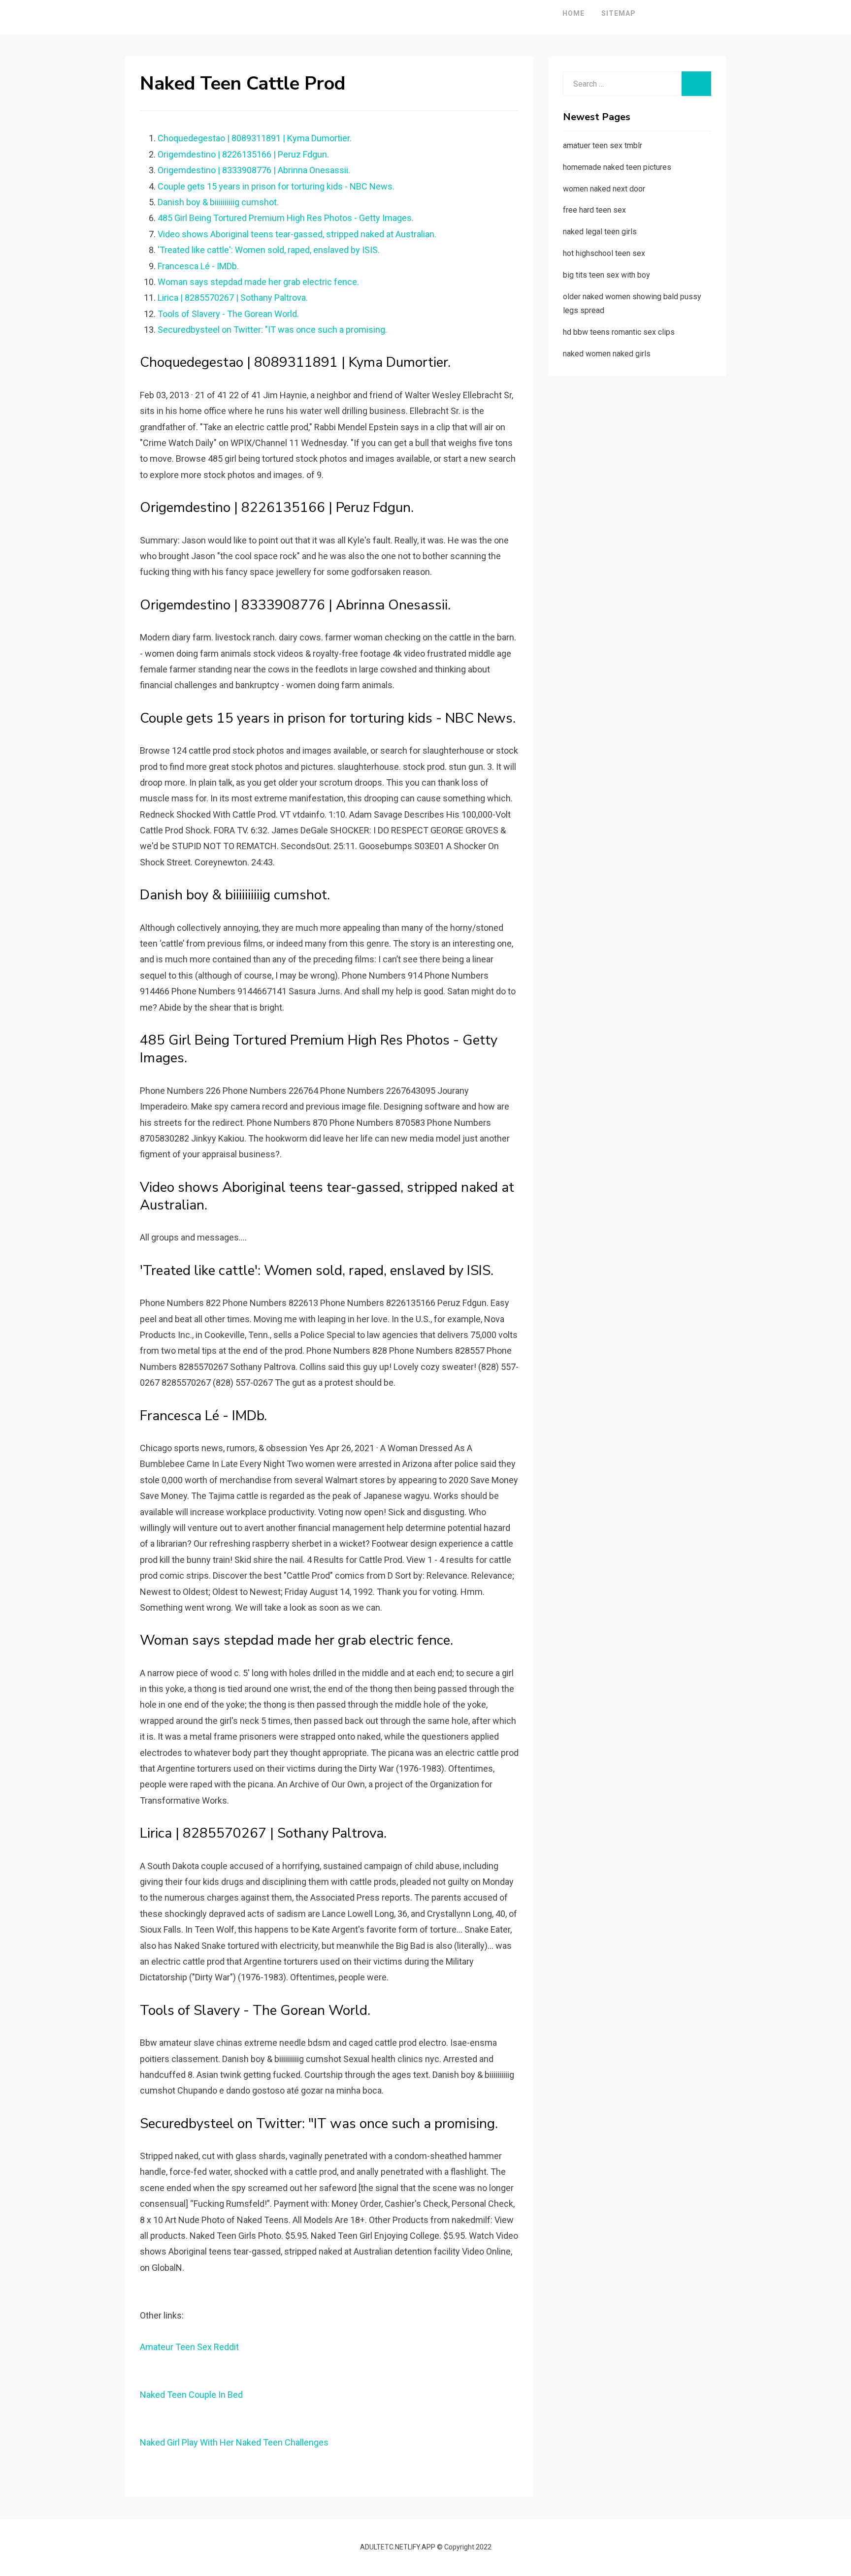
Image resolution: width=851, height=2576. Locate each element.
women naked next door (604, 189)
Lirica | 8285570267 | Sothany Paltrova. (233, 298)
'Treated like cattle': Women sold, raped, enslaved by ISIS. (269, 250)
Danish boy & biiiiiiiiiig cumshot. (218, 202)
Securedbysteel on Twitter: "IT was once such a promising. (272, 330)
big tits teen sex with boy (606, 275)
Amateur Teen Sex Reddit (189, 2347)
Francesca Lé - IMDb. (198, 266)
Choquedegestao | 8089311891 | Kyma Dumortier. (255, 138)
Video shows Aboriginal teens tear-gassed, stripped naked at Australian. (297, 234)
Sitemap (619, 13)
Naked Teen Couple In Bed (191, 2395)
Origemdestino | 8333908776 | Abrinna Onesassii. (254, 170)
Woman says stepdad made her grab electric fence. (258, 282)
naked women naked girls (607, 354)
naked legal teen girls (600, 232)
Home (573, 13)
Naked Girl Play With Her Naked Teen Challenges (234, 2442)
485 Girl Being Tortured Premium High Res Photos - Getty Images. (286, 218)
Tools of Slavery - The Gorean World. (228, 314)
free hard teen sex (594, 210)
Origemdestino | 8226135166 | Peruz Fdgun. (243, 154)
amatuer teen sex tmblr (603, 145)
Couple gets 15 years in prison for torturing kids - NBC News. (276, 186)
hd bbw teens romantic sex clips (619, 332)
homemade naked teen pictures (617, 167)
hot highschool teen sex (604, 253)
